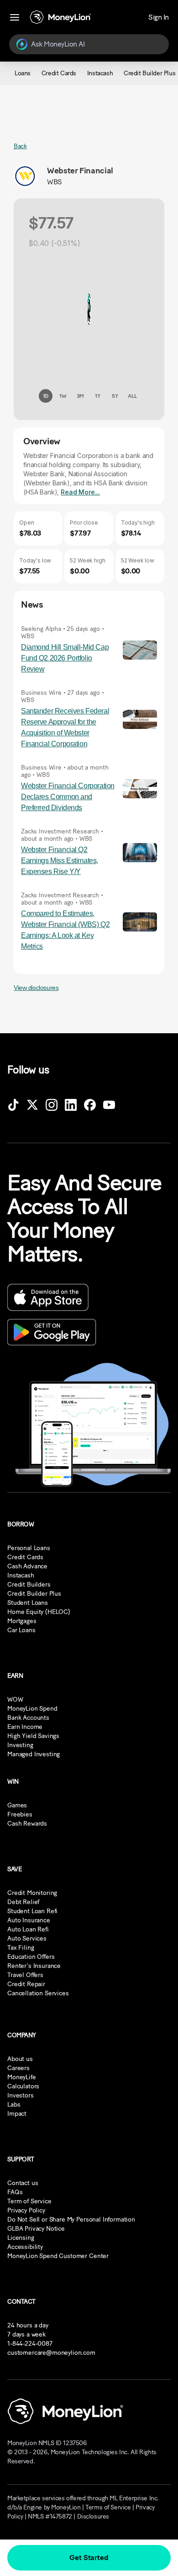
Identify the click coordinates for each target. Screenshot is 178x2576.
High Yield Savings (33, 1736)
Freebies (20, 1814)
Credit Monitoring (32, 1893)
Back (20, 146)
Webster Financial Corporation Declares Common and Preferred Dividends (68, 797)
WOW (15, 1699)
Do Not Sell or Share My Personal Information (71, 2220)
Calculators (23, 2086)
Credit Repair (26, 1984)
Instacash (21, 1575)
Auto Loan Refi (28, 1929)
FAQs (15, 2192)
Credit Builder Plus (34, 1594)
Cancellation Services (38, 1993)
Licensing (21, 2238)
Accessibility (25, 2247)
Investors (21, 2095)
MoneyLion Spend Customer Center (58, 2256)
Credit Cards (25, 1557)
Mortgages (22, 1621)
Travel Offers (25, 1975)
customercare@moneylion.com (51, 2353)
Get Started (89, 2558)
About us (20, 2059)
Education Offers (31, 1957)
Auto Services (27, 1939)
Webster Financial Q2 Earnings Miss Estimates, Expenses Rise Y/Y (60, 861)
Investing (20, 1745)
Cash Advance (27, 1566)
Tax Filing (21, 1948)
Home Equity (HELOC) (39, 1612)
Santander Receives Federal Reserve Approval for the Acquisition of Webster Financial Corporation (65, 727)
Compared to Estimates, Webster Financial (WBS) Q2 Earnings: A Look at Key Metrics (65, 930)
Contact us (23, 2183)
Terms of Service (108, 2507)
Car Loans (21, 1630)
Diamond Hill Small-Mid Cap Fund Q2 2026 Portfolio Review (65, 658)
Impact (17, 2114)
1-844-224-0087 (30, 2344)
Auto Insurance (29, 1920)
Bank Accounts (28, 1718)
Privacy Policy (26, 2210)
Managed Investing (34, 1754)
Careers (18, 2068)
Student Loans (28, 1603)
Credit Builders (29, 1585)
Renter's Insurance (34, 1966)
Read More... (80, 492)
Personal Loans (29, 1548)
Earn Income (25, 1727)
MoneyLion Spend (32, 1709)
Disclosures (93, 2516)
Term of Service (29, 2201)
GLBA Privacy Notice (36, 2229)
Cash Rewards (27, 1824)
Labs (14, 2105)
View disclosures (36, 988)
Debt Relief (23, 1902)
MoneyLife (22, 2077)
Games (17, 1805)
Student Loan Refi (32, 1911)
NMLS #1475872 (50, 2516)
